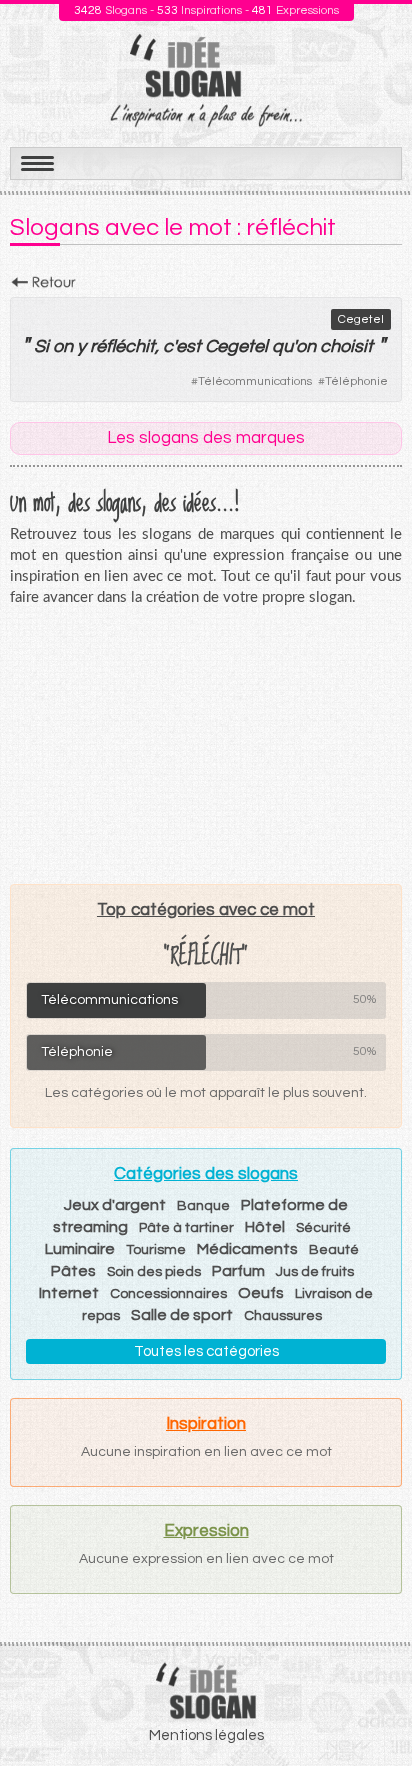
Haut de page (373, 1707)
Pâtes (73, 1271)
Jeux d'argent (115, 1205)
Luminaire (80, 1249)
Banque (203, 1206)
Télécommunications (255, 381)
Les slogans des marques (206, 438)
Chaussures (283, 1316)
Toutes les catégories (206, 1351)
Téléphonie (356, 381)
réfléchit (122, 346)
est (188, 346)
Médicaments (247, 1249)
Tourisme (156, 1250)
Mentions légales (206, 1735)
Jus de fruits (315, 1272)
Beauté (334, 1250)
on (63, 346)
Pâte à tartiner (186, 1228)
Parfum (238, 1271)
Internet (69, 1293)
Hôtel (265, 1227)
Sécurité (323, 1228)
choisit (346, 346)
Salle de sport (182, 1315)
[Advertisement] (206, 745)
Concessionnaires (168, 1294)
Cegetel (361, 319)
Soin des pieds (154, 1272)
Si (41, 346)
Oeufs (261, 1293)
